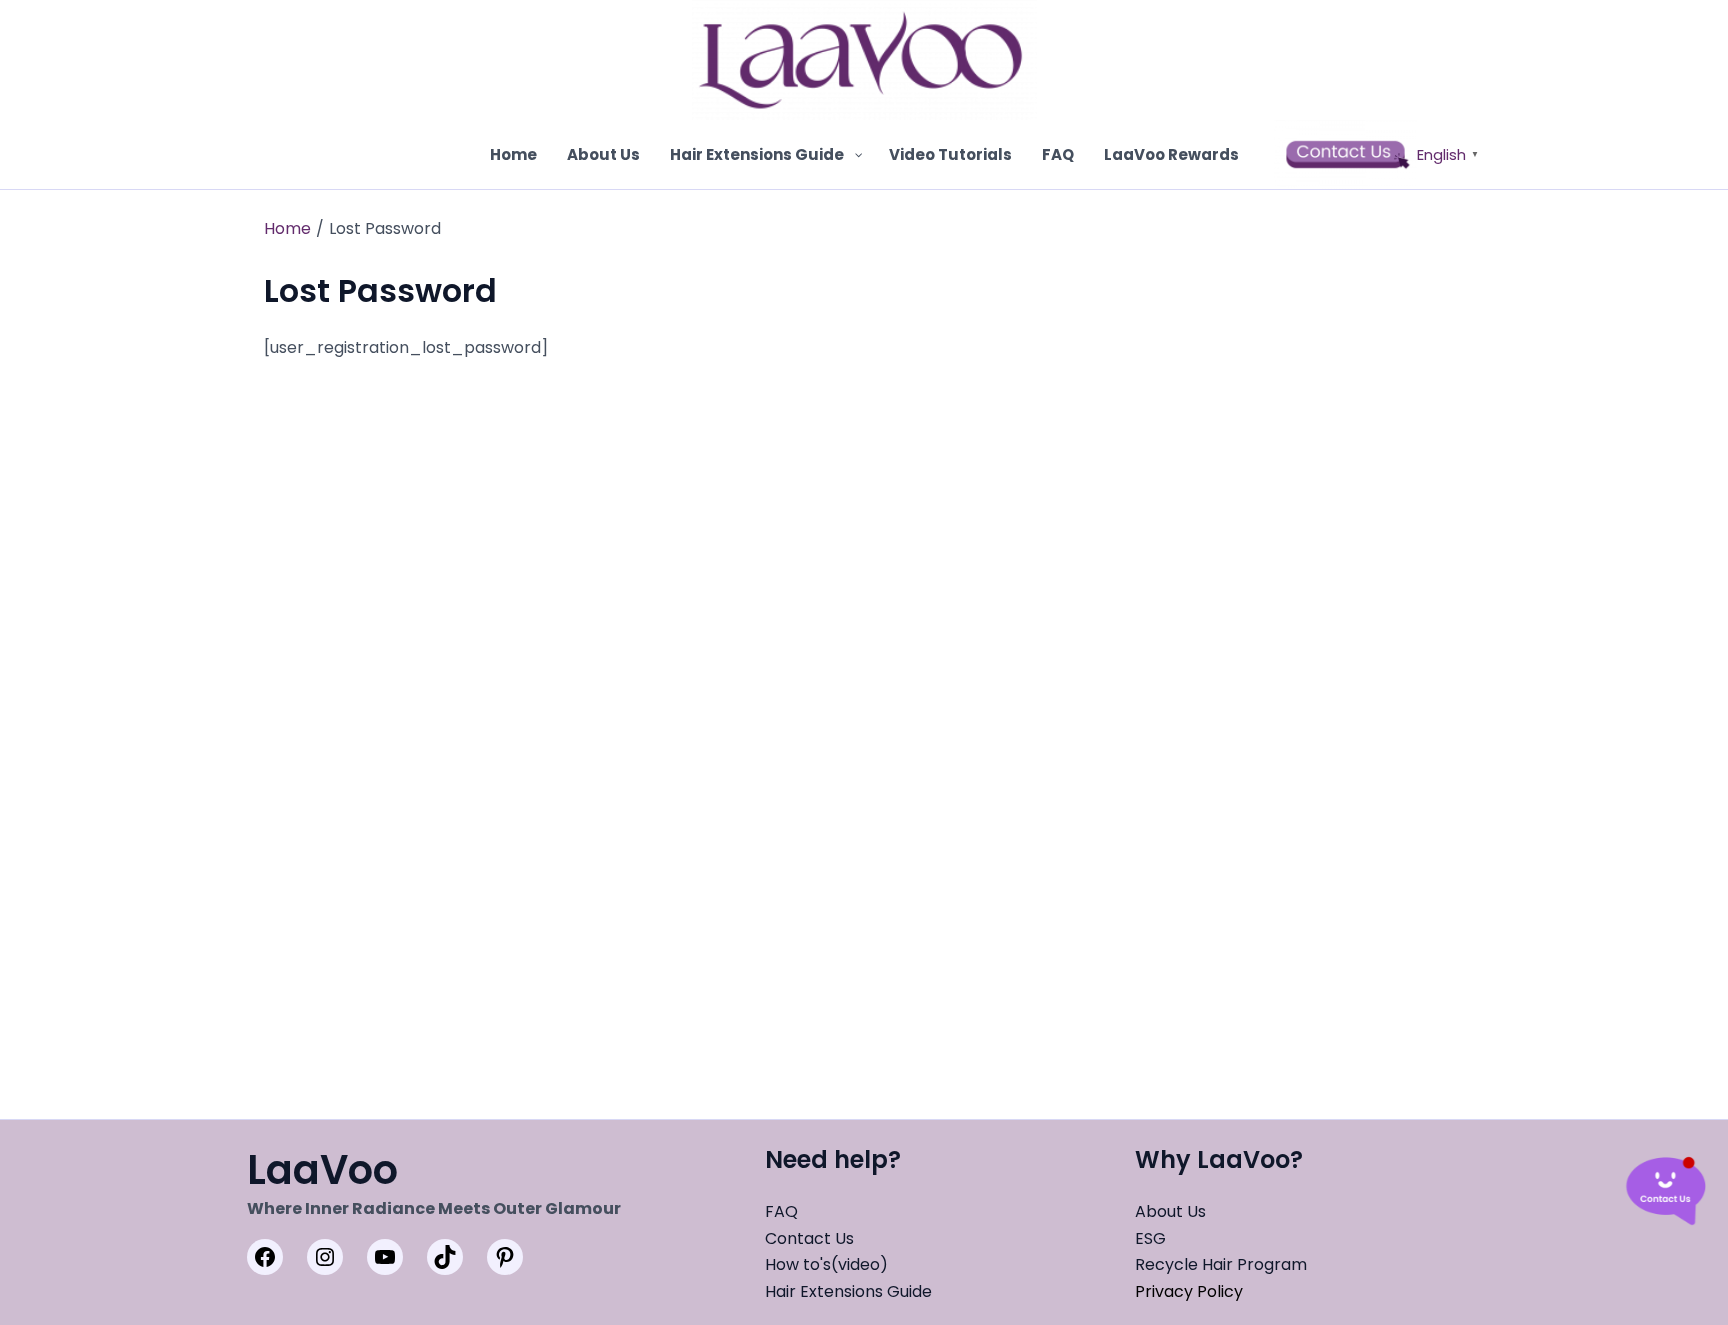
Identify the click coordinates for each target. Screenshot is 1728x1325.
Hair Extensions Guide (848, 1291)
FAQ (781, 1211)
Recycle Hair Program (1221, 1264)
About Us (1170, 1211)
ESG (1150, 1238)
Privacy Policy (1189, 1291)
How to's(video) (826, 1264)
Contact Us (809, 1238)
